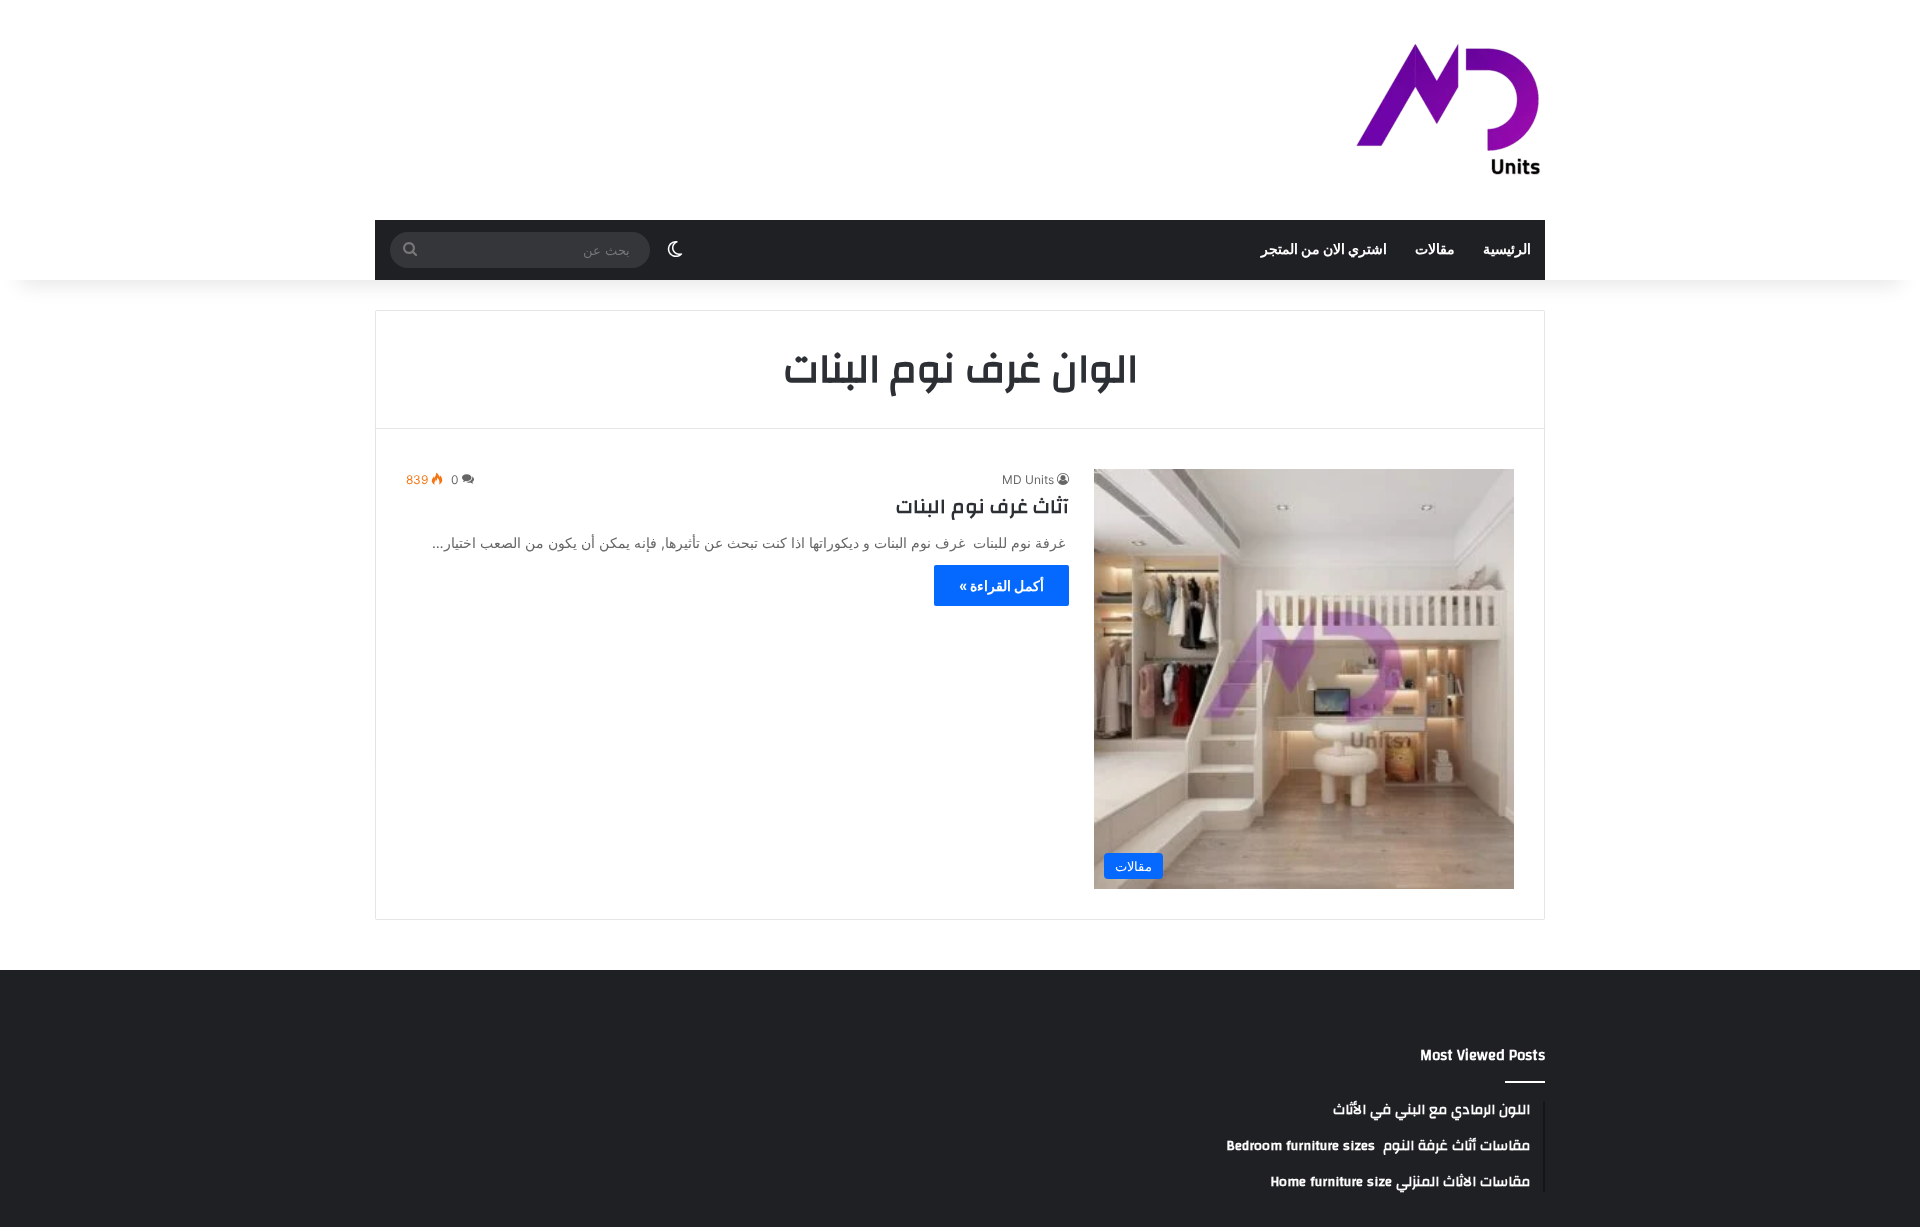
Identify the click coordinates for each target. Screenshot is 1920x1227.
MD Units (1028, 479)
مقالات (1435, 250)
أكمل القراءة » (1001, 585)
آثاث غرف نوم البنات (982, 506)
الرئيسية (1507, 250)
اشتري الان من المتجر (1324, 250)
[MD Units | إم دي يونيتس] (1449, 110)
